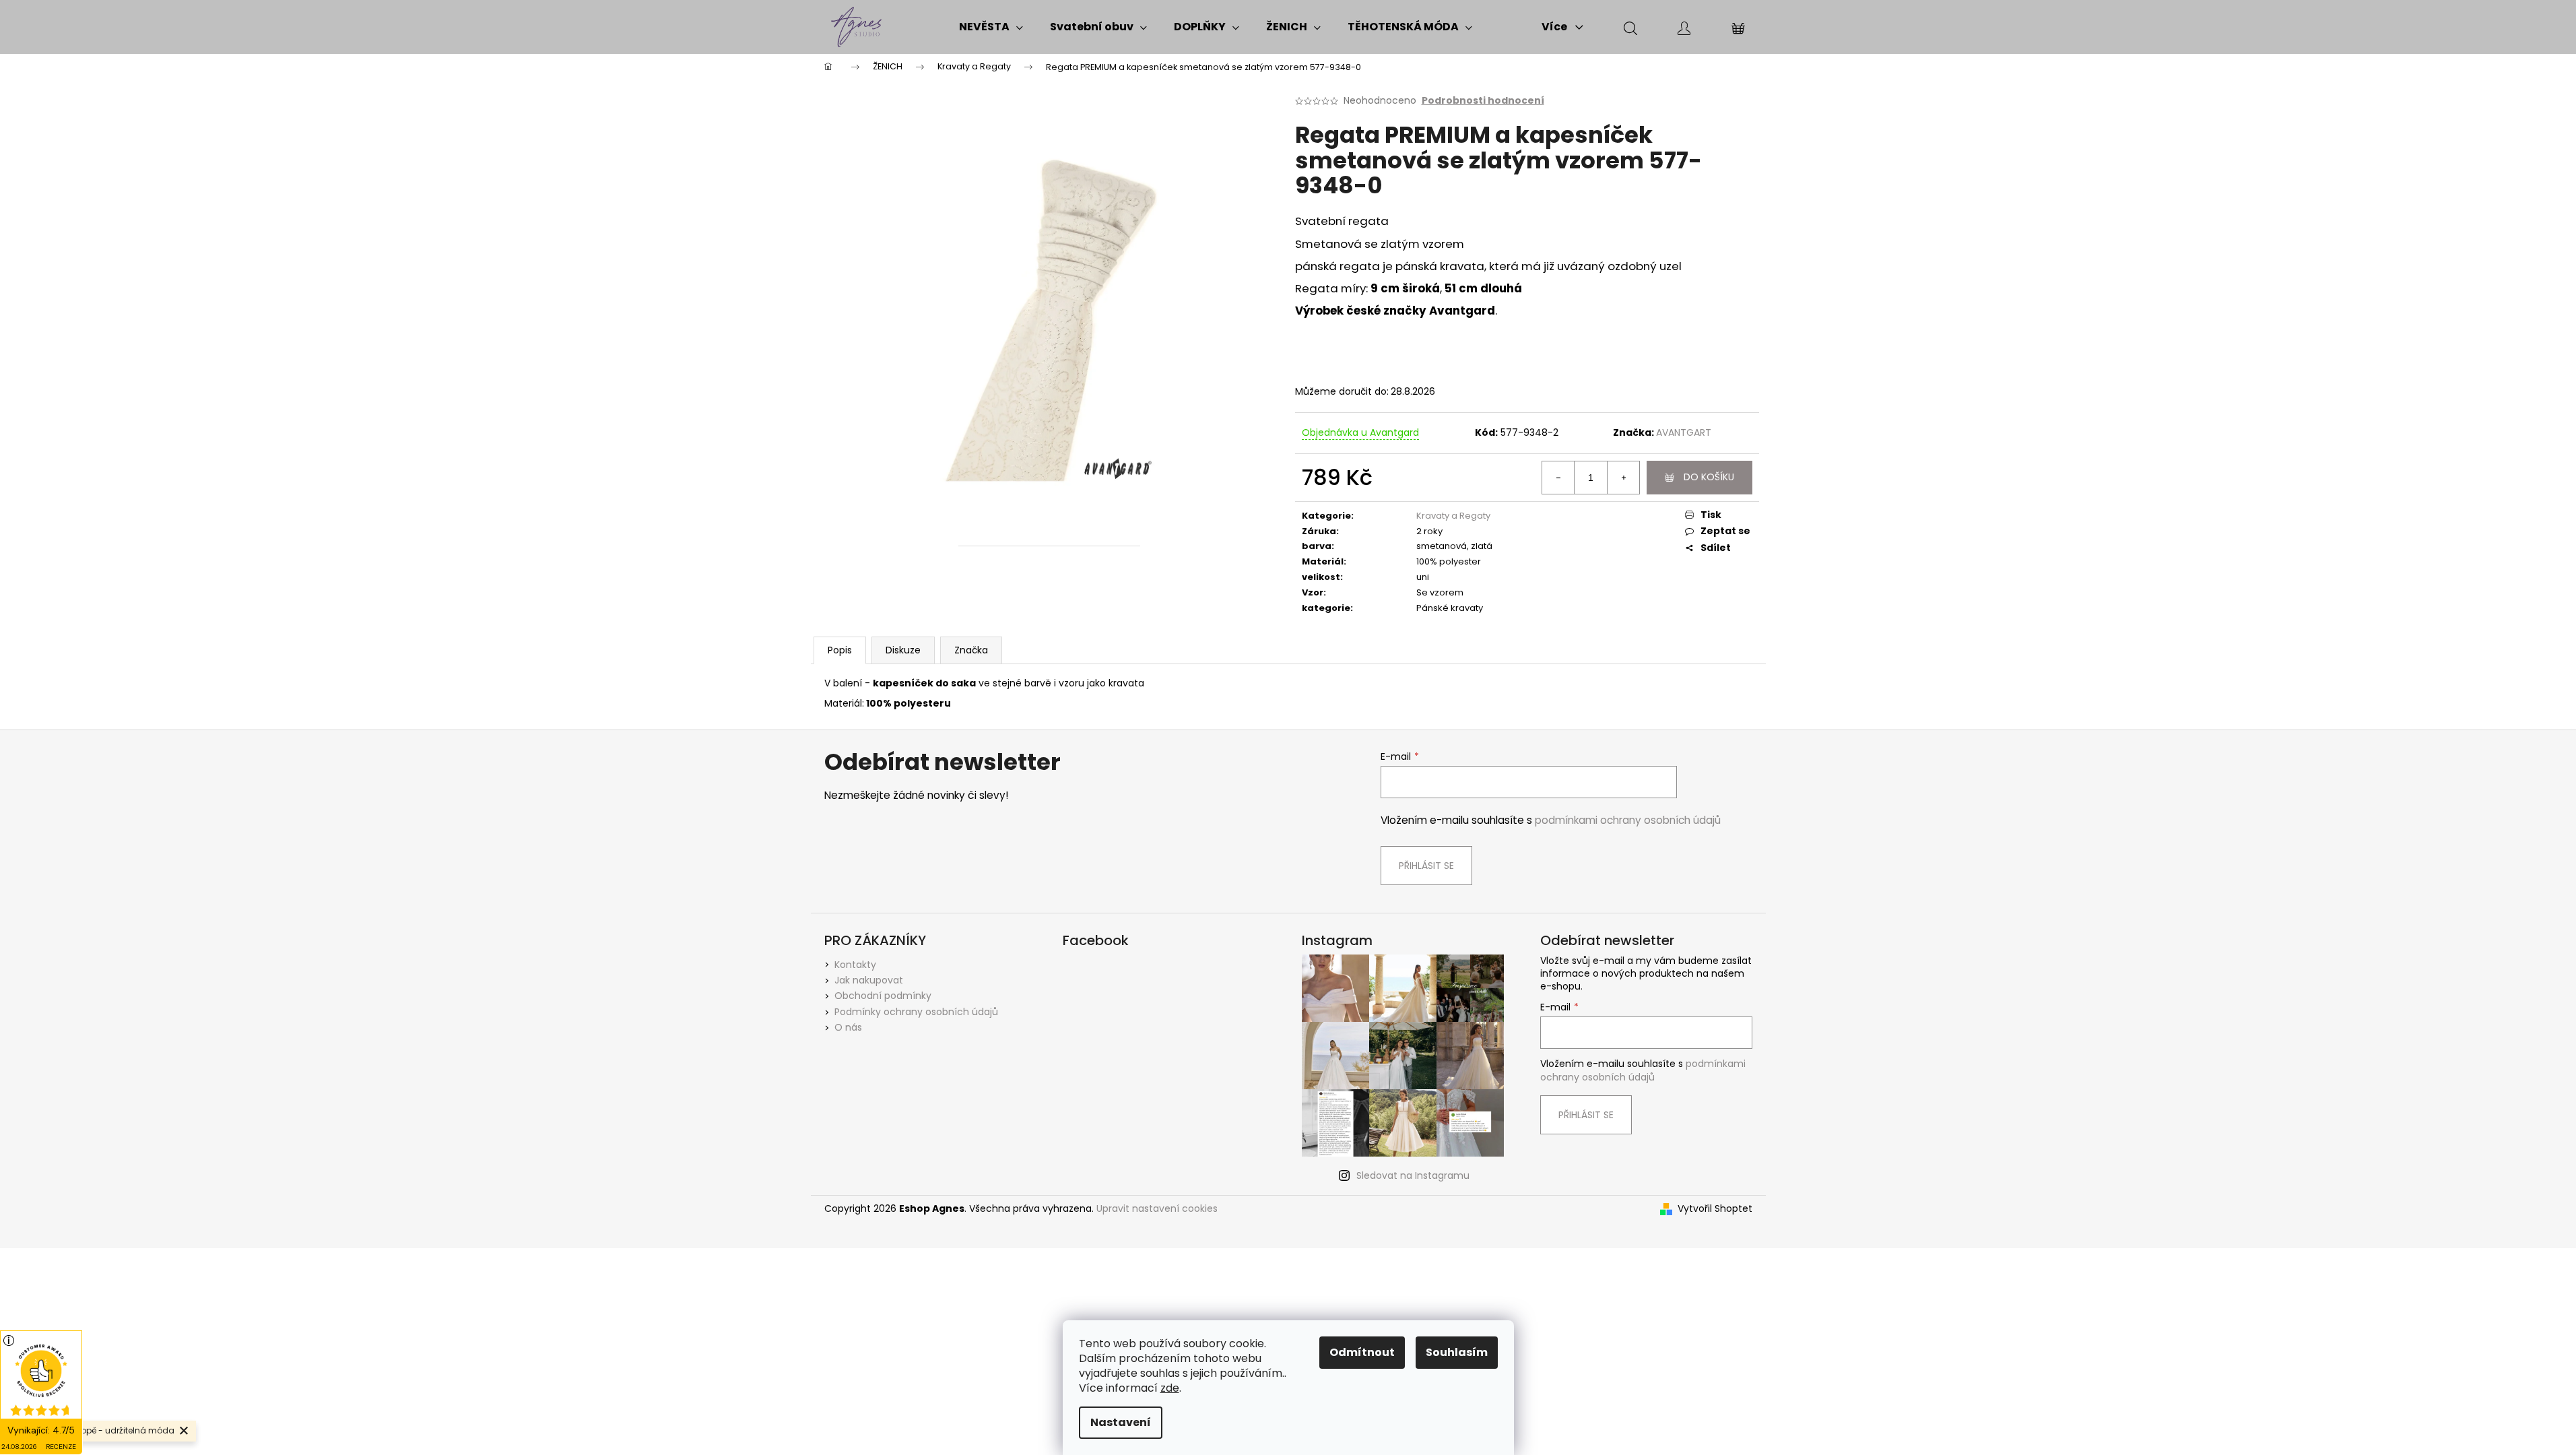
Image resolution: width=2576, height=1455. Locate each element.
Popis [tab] (840, 650)
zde (1170, 1388)
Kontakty (855, 965)
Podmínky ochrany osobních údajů (916, 1012)
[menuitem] (991, 27)
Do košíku (1709, 477)
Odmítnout (1362, 1352)
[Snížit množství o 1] (1558, 478)
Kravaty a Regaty (1453, 516)
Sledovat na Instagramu (1413, 1175)
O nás (848, 1027)
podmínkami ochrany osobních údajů (1628, 820)
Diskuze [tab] (903, 650)
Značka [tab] (971, 650)
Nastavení (1121, 1422)
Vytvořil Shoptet (1715, 1209)
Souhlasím (1457, 1352)
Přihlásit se (1426, 866)
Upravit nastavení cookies (1157, 1208)
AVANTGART (1684, 432)
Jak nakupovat (869, 980)
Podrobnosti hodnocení (1483, 101)
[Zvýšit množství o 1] (1623, 478)
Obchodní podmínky (883, 996)
